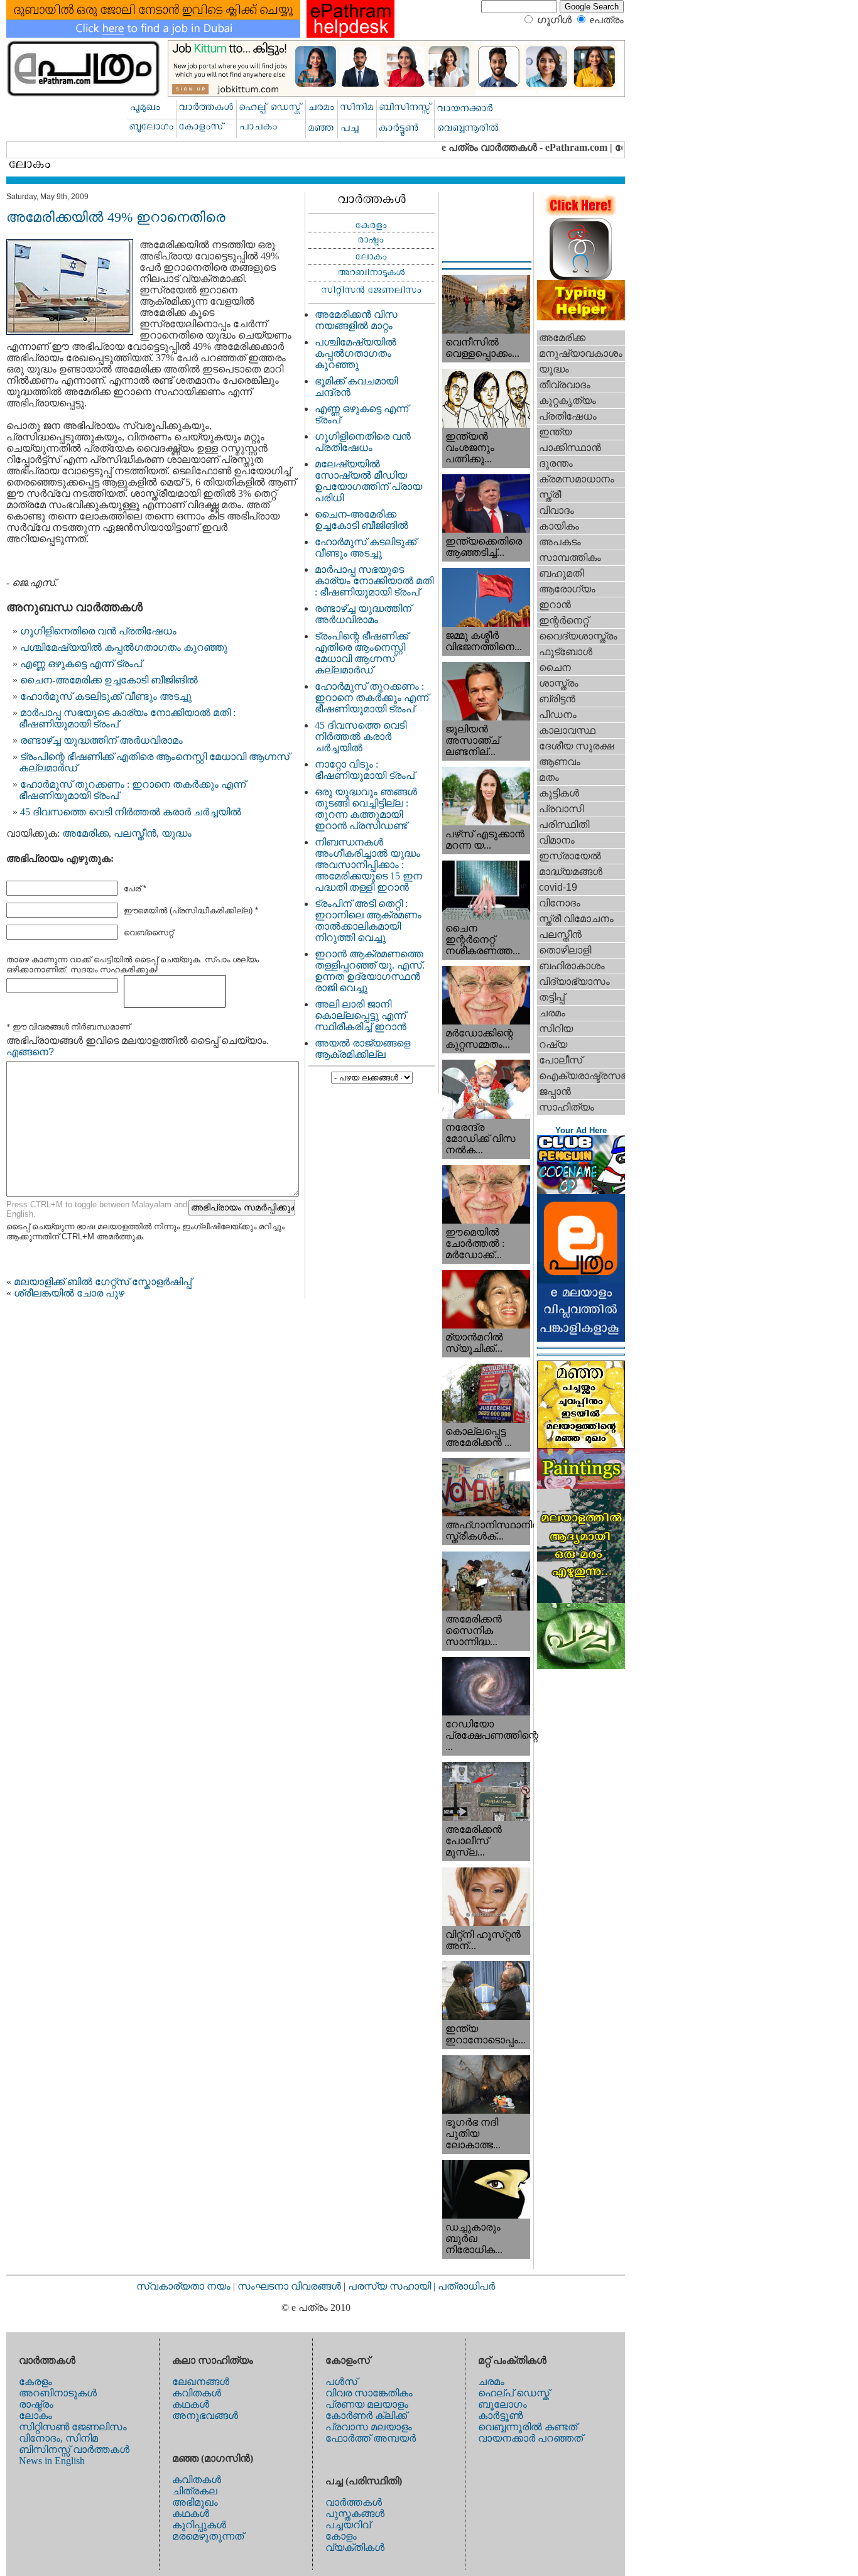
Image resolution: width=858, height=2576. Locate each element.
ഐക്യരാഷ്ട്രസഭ (582, 1076)
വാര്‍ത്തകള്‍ (354, 2502)
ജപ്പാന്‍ (555, 1091)
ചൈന (555, 667)
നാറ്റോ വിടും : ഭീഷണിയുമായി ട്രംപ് (365, 770)
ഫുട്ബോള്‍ (566, 652)
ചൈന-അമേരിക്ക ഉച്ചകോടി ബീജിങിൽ (109, 680)
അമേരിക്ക (85, 833)
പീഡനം (558, 715)
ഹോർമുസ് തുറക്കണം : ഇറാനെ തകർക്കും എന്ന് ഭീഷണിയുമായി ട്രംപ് (372, 698)
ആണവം (560, 762)
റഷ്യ (553, 1044)
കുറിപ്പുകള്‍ (199, 2525)
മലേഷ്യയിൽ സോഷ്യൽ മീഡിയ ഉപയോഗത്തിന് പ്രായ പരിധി (368, 481)
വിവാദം (557, 510)
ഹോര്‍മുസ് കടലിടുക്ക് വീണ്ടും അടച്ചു (106, 696)
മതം (549, 777)
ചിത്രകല (195, 2491)
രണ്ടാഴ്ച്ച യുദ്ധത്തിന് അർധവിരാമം (101, 740)
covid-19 (558, 887)
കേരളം (35, 2382)
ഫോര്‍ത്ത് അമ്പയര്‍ (371, 2438)
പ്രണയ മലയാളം (367, 2404)
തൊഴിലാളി (565, 950)
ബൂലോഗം (502, 2404)
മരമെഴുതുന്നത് (208, 2536)
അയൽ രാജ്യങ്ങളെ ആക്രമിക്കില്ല (362, 1049)
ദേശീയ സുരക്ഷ (576, 746)
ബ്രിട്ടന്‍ (557, 699)
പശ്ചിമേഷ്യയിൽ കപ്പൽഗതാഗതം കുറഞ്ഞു (124, 647)
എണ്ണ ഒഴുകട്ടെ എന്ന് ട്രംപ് (81, 664)
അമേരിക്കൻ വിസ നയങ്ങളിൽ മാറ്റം (356, 320)
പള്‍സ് (341, 2382)
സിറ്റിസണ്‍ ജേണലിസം (73, 2427)
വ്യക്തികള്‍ (355, 2547)
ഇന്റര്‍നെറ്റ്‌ (564, 620)
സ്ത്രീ (550, 495)
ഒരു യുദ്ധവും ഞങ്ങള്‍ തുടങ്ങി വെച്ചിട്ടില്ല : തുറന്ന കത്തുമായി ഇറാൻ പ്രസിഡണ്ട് (366, 809)
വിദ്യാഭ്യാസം (574, 981)
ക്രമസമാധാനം (577, 479)
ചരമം (552, 1013)
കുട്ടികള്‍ (559, 793)
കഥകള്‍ (191, 2404)
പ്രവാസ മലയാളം (369, 2427)
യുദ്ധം (176, 833)
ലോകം (35, 2416)
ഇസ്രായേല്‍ (570, 856)
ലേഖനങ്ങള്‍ (201, 2382)
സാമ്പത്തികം (570, 557)
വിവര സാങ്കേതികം (369, 2393)
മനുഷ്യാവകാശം (581, 353)
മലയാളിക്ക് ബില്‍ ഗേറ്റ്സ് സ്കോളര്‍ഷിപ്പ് (103, 1282)
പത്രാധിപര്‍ (466, 2286)
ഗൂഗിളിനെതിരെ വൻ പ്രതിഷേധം (98, 631)
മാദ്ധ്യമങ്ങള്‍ (571, 872)
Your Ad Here (581, 1130)
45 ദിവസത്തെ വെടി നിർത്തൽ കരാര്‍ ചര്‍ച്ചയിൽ (131, 812)
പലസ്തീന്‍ (135, 833)
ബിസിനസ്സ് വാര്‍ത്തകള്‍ (74, 2449)
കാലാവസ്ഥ (567, 730)
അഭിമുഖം (195, 2502)
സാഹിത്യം (567, 1107)
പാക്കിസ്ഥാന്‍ (570, 448)
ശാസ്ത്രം (559, 683)
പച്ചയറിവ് (348, 2525)
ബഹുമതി (561, 573)
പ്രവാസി (561, 809)
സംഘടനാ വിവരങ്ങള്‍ (291, 2286)
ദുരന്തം (556, 463)
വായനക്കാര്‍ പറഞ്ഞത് (530, 2438)
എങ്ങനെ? (30, 1052)
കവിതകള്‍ (197, 2393)
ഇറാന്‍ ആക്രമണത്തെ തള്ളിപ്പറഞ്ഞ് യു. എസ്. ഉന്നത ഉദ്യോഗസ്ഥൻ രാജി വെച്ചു (370, 971)
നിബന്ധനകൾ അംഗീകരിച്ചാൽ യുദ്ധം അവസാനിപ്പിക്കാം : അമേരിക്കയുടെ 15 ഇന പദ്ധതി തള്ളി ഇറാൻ (368, 865)
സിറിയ (556, 1029)
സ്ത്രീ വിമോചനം (576, 919)
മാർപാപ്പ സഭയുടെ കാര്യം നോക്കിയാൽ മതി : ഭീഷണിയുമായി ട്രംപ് (374, 581)
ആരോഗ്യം (567, 589)
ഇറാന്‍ (555, 605)
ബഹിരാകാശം (572, 966)
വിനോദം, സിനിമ (58, 2438)
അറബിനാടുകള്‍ (58, 2393)
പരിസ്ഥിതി (564, 824)
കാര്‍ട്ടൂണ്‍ (500, 2416)
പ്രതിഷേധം (568, 416)
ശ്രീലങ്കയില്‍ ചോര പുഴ (69, 1293)
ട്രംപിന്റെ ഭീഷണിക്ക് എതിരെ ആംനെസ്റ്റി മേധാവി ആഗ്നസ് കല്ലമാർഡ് (361, 653)
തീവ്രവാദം (565, 385)
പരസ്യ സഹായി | (393, 2286)
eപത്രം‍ (607, 20)
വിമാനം (557, 840)
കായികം (559, 526)
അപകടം (560, 542)
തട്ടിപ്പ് (552, 997)
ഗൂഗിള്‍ (554, 20)
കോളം (341, 2536)
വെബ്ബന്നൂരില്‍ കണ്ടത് (528, 2427)
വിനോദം (560, 903)
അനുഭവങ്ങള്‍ (205, 2416)
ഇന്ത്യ (555, 432)
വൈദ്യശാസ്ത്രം (578, 636)
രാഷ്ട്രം (36, 2404)
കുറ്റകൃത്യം (567, 400)
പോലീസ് (561, 1060)
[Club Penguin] (581, 1191)
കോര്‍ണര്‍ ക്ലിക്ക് (366, 2416)
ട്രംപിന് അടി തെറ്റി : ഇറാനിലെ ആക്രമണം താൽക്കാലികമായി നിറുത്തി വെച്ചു (368, 921)
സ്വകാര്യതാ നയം (183, 2286)
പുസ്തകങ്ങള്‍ (355, 2514)
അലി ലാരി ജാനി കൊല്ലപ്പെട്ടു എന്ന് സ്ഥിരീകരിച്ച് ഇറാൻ (361, 1015)
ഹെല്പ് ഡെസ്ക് (514, 2393)
